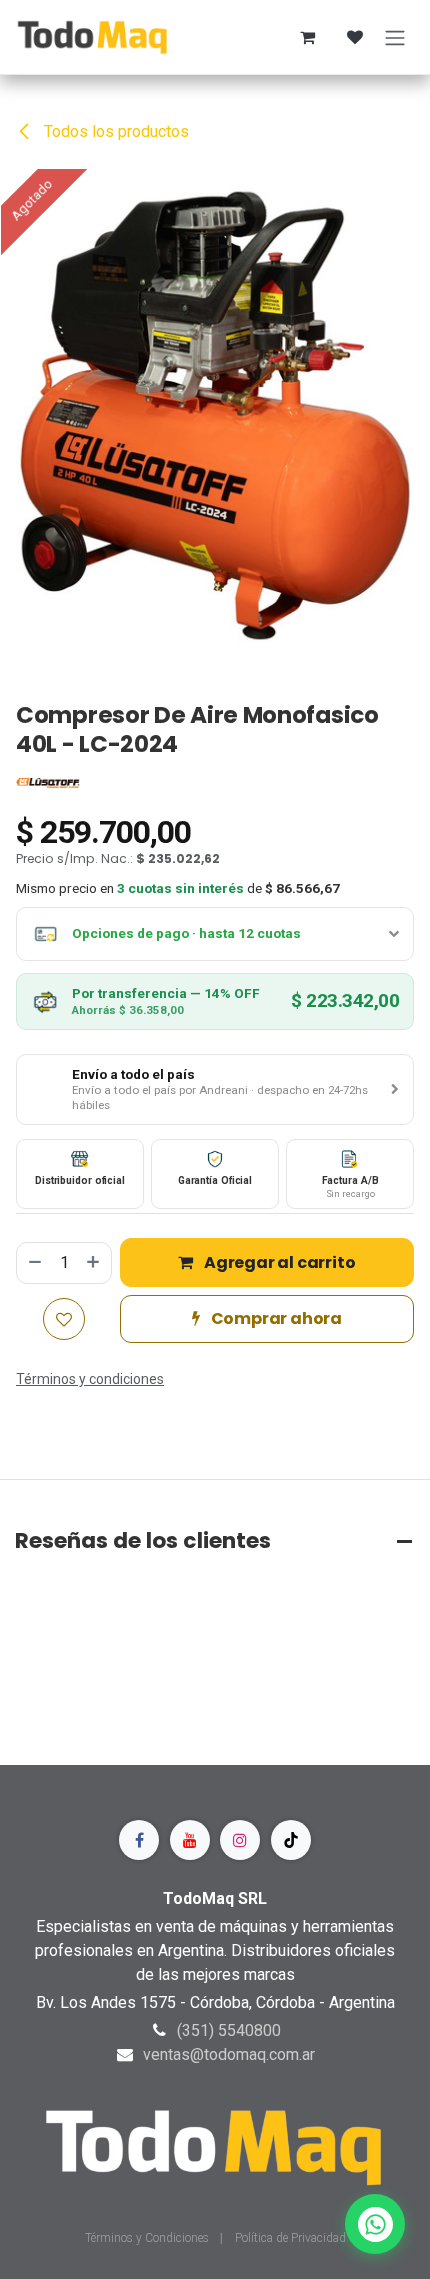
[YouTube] (190, 1840)
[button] (215, 1090)
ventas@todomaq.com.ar (229, 2054)
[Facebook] (139, 1840)
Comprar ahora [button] (275, 1318)
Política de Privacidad (290, 2238)
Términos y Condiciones (148, 2238)
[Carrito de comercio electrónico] (307, 37)
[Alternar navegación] (395, 37)
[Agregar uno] (94, 1263)
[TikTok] (291, 1840)
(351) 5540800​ (229, 2030)
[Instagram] (240, 1840)
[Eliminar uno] (34, 1263)
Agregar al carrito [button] (278, 1262)
